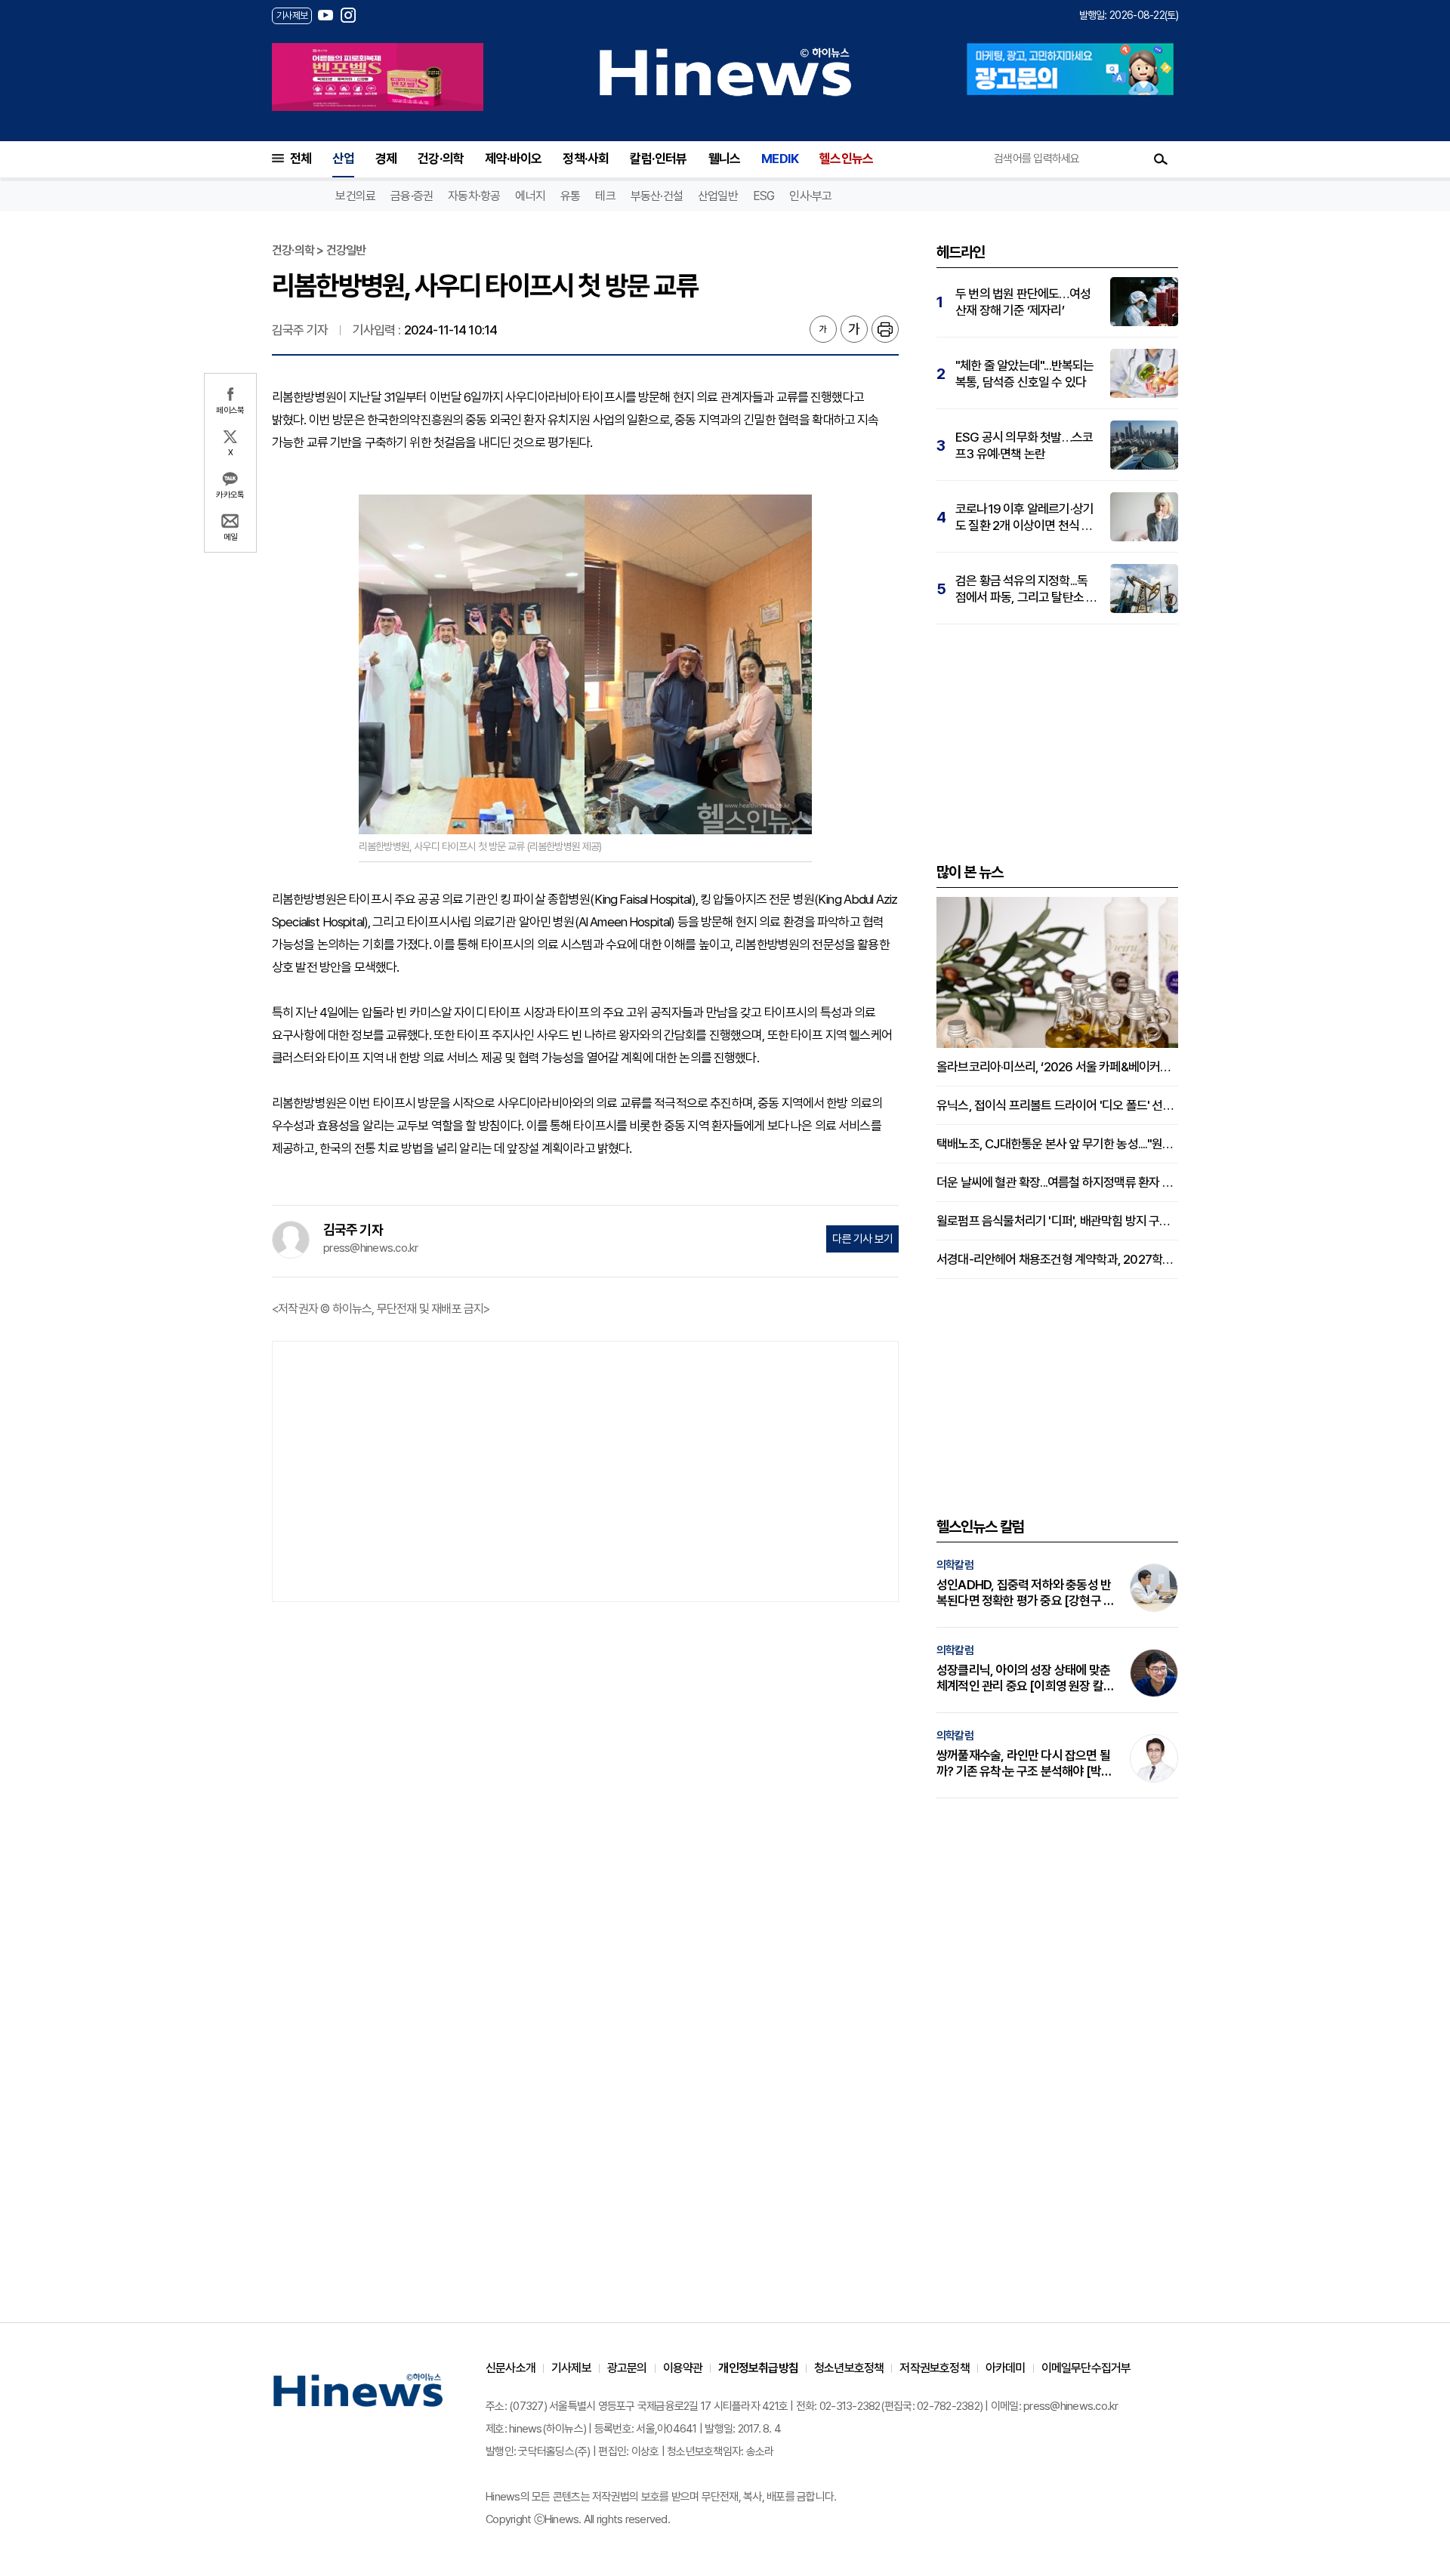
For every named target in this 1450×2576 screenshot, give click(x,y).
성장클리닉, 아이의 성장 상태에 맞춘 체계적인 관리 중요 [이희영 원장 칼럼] (1023, 1678)
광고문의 (627, 2368)
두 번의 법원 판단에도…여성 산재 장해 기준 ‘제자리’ (1023, 302)
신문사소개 (511, 2368)
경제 (386, 159)
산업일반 (718, 196)
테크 (605, 196)
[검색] (1161, 159)
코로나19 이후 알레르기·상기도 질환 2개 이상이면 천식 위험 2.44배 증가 (1024, 518)
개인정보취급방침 (758, 2368)
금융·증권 (412, 196)
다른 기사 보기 (862, 1239)
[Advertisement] (585, 1470)
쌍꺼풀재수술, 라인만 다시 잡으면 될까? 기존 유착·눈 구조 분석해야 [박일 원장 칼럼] (1024, 1764)
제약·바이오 (513, 159)
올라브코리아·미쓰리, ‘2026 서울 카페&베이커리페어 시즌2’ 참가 (1057, 1067)
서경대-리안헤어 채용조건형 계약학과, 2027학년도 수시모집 (1057, 1259)
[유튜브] (325, 15)
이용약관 (683, 2368)
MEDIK (780, 159)
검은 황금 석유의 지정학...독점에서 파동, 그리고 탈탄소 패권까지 (1026, 589)
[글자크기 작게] (823, 329)
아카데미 (1006, 2368)
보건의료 (355, 196)
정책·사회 (586, 159)
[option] (378, 77)
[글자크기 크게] (854, 329)
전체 (301, 159)
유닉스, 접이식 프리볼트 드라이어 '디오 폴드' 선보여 (1057, 1105)
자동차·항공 (474, 196)
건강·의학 (441, 159)
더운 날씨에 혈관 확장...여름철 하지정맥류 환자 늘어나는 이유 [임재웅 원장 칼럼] (1057, 1182)
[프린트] (885, 329)
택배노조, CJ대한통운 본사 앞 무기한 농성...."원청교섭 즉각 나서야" (1057, 1144)
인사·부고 (810, 196)
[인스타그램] (348, 15)
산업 (343, 159)
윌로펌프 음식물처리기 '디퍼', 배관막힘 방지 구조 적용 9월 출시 (1057, 1221)
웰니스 (725, 159)
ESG (764, 196)
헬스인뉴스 (846, 159)
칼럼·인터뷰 (658, 159)
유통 (570, 196)
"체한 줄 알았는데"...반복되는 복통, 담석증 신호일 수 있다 (1025, 374)
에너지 (530, 196)
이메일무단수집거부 (1086, 2368)
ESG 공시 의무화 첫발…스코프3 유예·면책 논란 (1024, 445)
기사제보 (571, 2368)
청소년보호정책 (849, 2368)
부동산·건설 (657, 196)
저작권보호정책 (934, 2368)
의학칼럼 (955, 1565)
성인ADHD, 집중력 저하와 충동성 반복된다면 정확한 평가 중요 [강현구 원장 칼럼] (1025, 1593)
